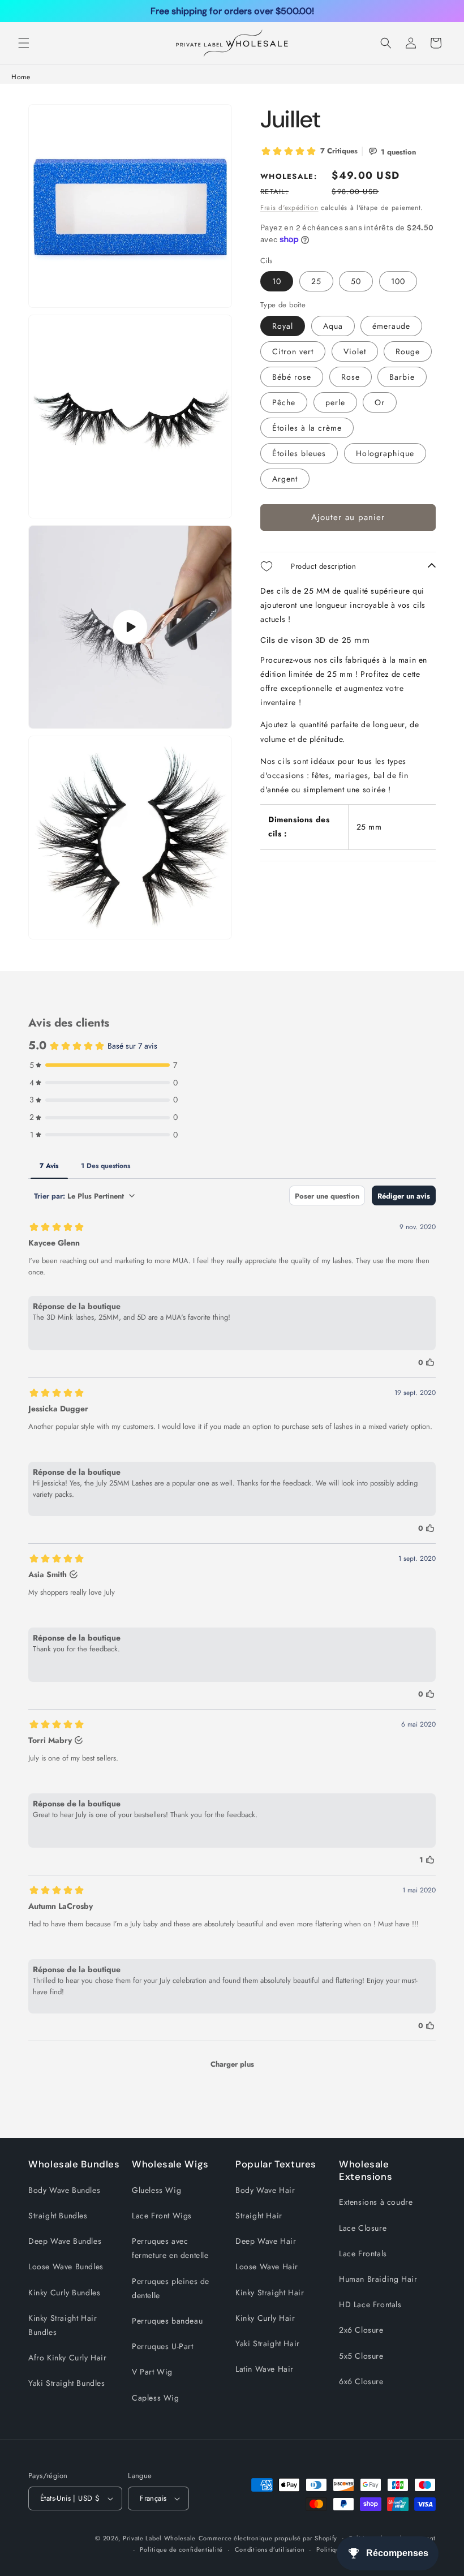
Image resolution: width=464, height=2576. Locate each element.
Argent (285, 479)
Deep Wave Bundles (65, 2241)
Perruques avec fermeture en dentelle (170, 2248)
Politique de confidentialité (181, 2549)
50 (356, 281)
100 (398, 281)
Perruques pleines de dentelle (171, 2288)
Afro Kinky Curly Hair (68, 2358)
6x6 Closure (361, 2381)
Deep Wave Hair (266, 2241)
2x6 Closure (361, 2330)
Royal (283, 326)
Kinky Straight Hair (270, 2292)
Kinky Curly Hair (265, 2318)
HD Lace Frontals (370, 2304)
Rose (351, 377)
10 (277, 281)
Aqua (333, 326)
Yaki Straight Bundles (67, 2383)
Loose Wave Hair (267, 2266)
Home (21, 77)
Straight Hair (259, 2216)
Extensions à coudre (376, 2202)
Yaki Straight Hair (268, 2343)
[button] (24, 43)
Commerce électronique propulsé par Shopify (268, 2538)
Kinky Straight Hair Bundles (63, 2325)
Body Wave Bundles (64, 2190)
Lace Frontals (363, 2253)
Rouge (408, 351)
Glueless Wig (156, 2190)
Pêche (284, 402)
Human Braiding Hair (378, 2279)
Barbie (402, 377)
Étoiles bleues (299, 453)
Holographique (385, 453)
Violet (355, 351)
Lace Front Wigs (162, 2216)
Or (380, 402)
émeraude (391, 326)
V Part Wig (152, 2372)
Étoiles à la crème (307, 428)
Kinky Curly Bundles (64, 2292)
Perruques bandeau (167, 2321)
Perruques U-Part (163, 2346)
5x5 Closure (361, 2356)
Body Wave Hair (265, 2190)
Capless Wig (156, 2398)
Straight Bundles (58, 2216)
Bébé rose (292, 377)
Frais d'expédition (289, 208)
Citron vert (293, 351)
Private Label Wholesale (159, 2538)
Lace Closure (363, 2228)
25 (316, 281)
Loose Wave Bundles (66, 2266)
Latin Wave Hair (265, 2369)
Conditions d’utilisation (270, 2549)
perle (335, 402)
